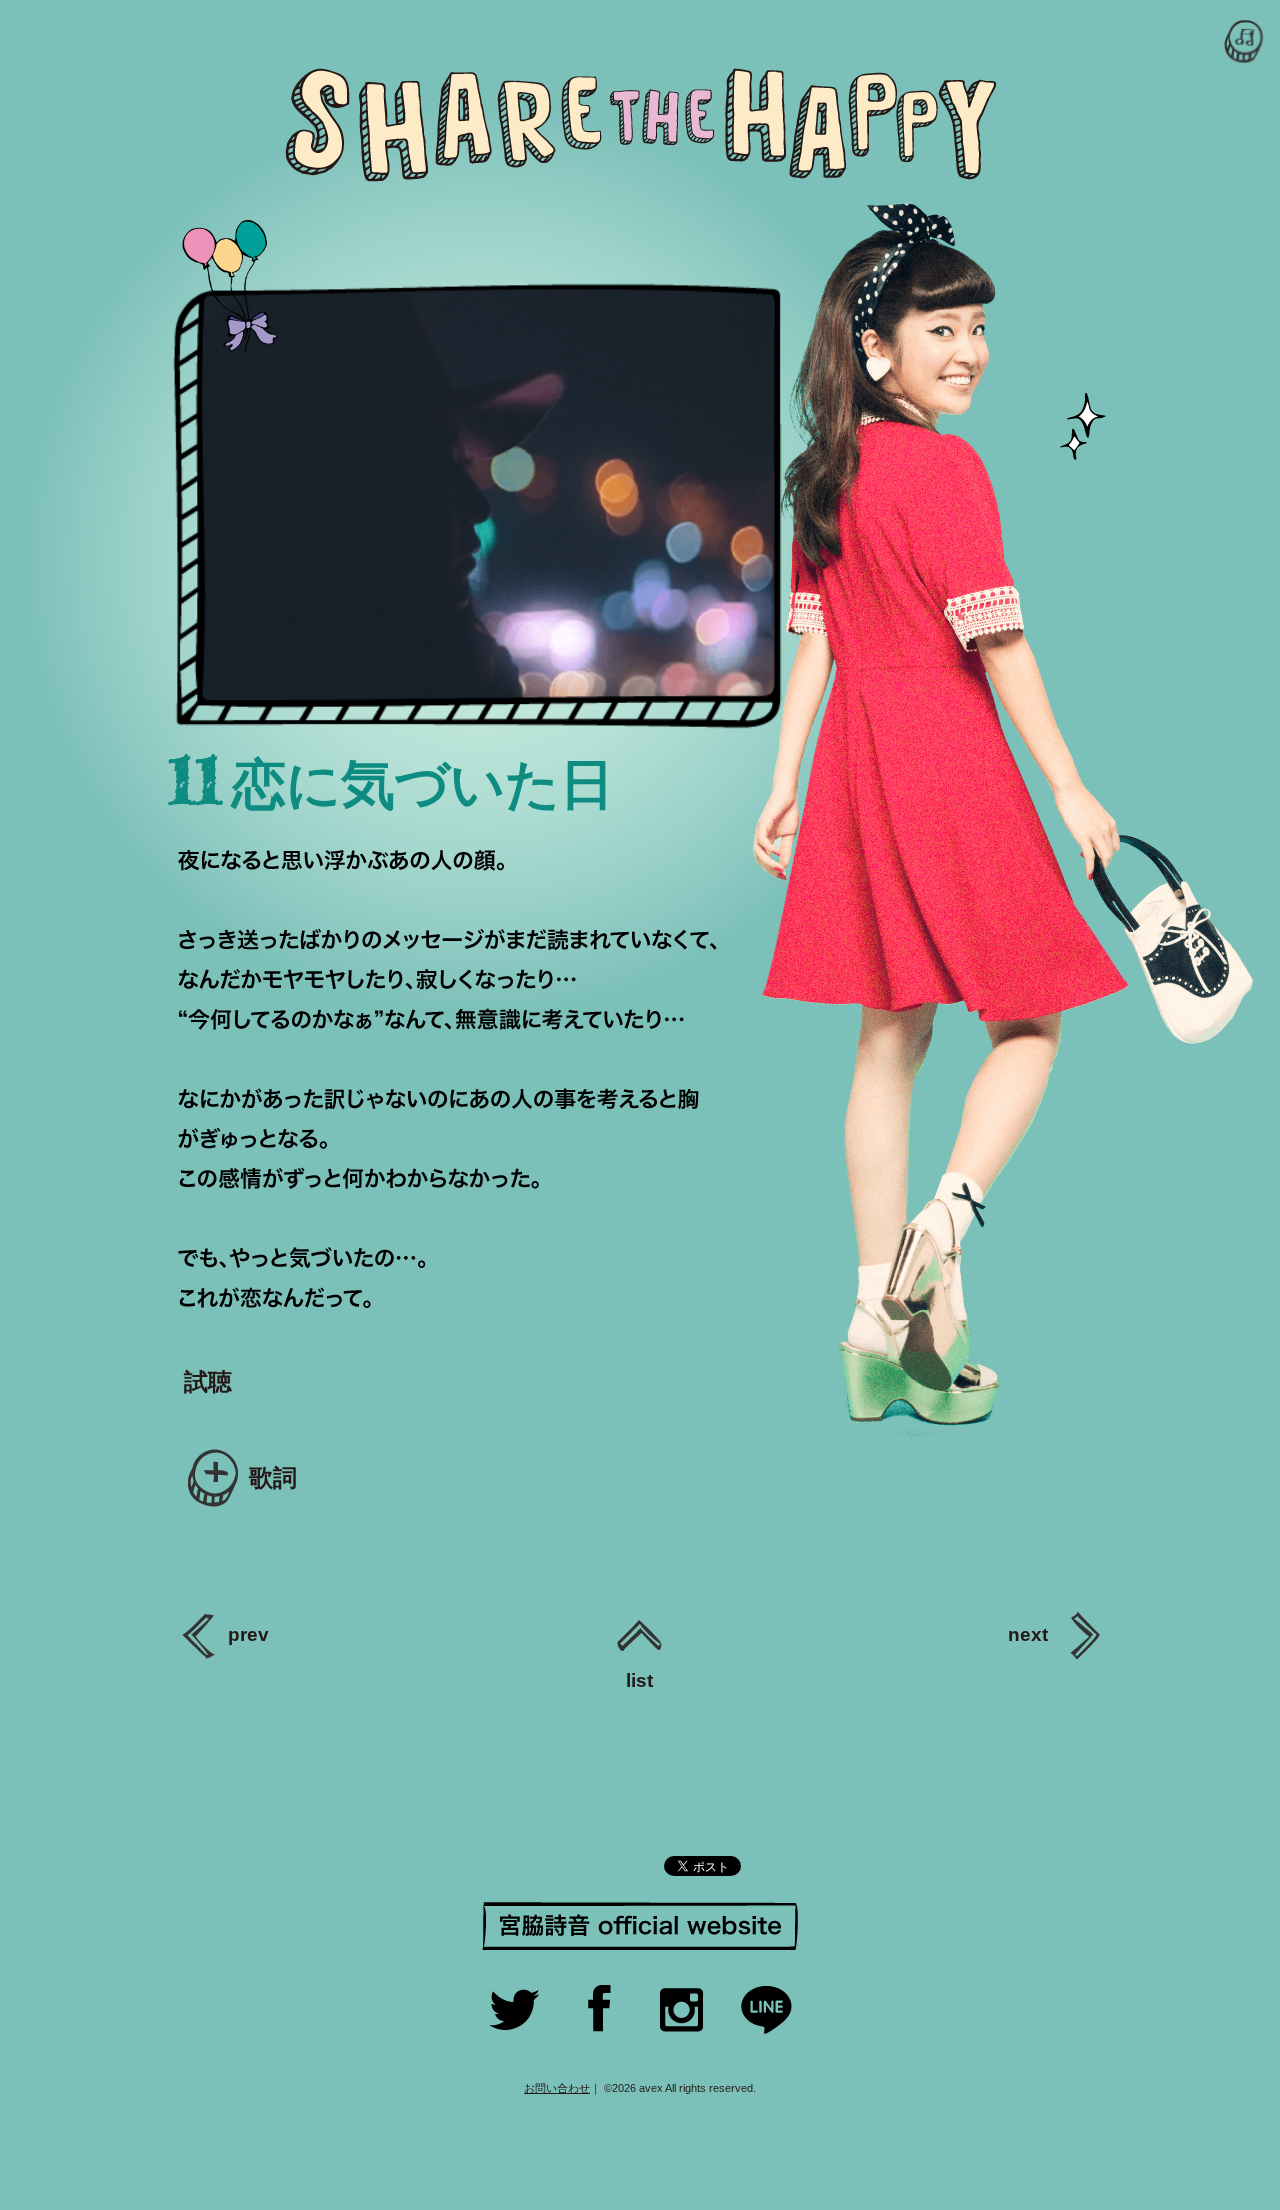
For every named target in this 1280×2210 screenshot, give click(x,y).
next (1030, 1634)
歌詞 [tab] (273, 1477)
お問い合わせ (557, 2088)
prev (248, 1634)
